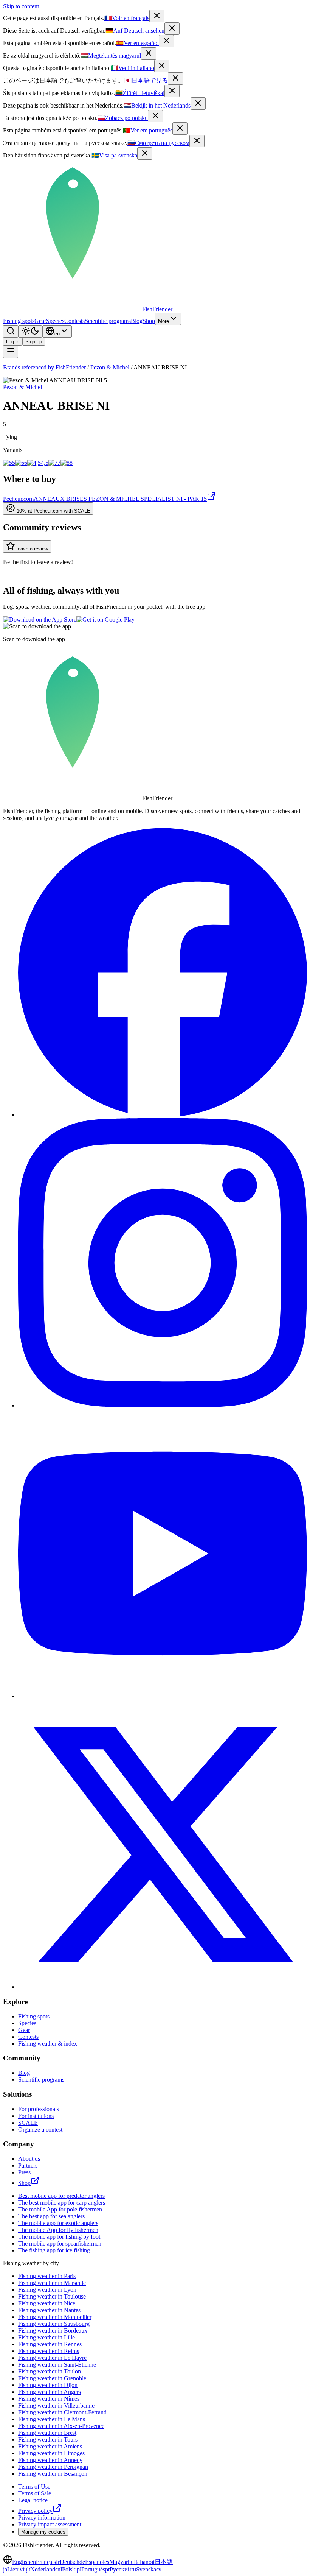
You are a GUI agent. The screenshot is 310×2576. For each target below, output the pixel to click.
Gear (40, 321)
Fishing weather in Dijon (48, 2385)
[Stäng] (145, 154)
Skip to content (21, 6)
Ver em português (148, 130)
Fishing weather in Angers (50, 2392)
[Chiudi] (162, 66)
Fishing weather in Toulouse (52, 2296)
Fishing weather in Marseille (52, 2283)
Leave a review (32, 549)
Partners (28, 2165)
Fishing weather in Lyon (47, 2290)
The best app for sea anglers (51, 2216)
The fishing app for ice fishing (54, 2250)
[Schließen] (172, 29)
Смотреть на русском (158, 143)
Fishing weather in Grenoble (52, 2378)
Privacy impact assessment (50, 2524)
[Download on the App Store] (40, 619)
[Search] (11, 331)
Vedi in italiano (133, 68)
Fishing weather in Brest (47, 2433)
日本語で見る (146, 80)
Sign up (34, 342)
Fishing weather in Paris (47, 2276)
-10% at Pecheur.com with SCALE (53, 511)
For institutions (36, 2116)
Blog (137, 321)
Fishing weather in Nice (47, 2303)
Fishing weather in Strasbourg (54, 2324)
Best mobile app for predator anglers (61, 2196)
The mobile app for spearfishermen (60, 2243)
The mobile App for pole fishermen (60, 2209)
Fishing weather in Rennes (50, 2344)
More (164, 321)
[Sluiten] (198, 104)
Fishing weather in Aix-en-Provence (61, 2426)
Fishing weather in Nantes (49, 2310)
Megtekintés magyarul (111, 55)
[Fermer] (157, 16)
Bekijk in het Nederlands (157, 105)
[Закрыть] (197, 141)
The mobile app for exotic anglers (58, 2223)
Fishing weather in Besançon (53, 2474)
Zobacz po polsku (123, 118)
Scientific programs (108, 321)
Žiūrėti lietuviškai (140, 93)
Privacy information (42, 2518)
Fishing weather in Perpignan (53, 2467)
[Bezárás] (149, 54)
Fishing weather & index (48, 2044)
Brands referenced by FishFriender (44, 367)
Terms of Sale (35, 2493)
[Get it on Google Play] (105, 619)
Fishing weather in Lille (46, 2337)
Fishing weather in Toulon (50, 2371)
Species (55, 321)
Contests (74, 321)
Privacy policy (35, 2511)
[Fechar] (180, 129)
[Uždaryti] (172, 91)
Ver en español (137, 43)
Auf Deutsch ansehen (135, 30)
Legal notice (33, 2500)
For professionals (39, 2109)
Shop (149, 321)
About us (29, 2159)
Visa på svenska (114, 155)
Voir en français (127, 18)
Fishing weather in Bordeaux (53, 2331)
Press (24, 2172)
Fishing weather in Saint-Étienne (57, 2365)
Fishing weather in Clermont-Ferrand (62, 2412)
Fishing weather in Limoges (51, 2453)
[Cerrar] (166, 41)
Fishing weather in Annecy (50, 2460)
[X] (163, 1987)
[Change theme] (30, 331)
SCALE (28, 2123)
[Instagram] (163, 1405)
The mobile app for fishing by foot (59, 2237)
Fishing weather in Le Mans (52, 2419)
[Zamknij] (155, 116)
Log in (13, 342)
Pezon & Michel (110, 367)
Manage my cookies (43, 2532)
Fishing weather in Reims (49, 2351)
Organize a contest (40, 2130)
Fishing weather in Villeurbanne (56, 2405)
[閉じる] (175, 79)
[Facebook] (163, 1115)
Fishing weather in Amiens (50, 2446)
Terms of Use (34, 2486)
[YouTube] (163, 1696)
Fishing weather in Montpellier (55, 2317)
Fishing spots (19, 321)
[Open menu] (11, 352)
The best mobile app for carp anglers (62, 2203)
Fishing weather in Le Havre (52, 2358)
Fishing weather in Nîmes (49, 2399)
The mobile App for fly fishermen (58, 2230)
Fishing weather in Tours (48, 2440)
